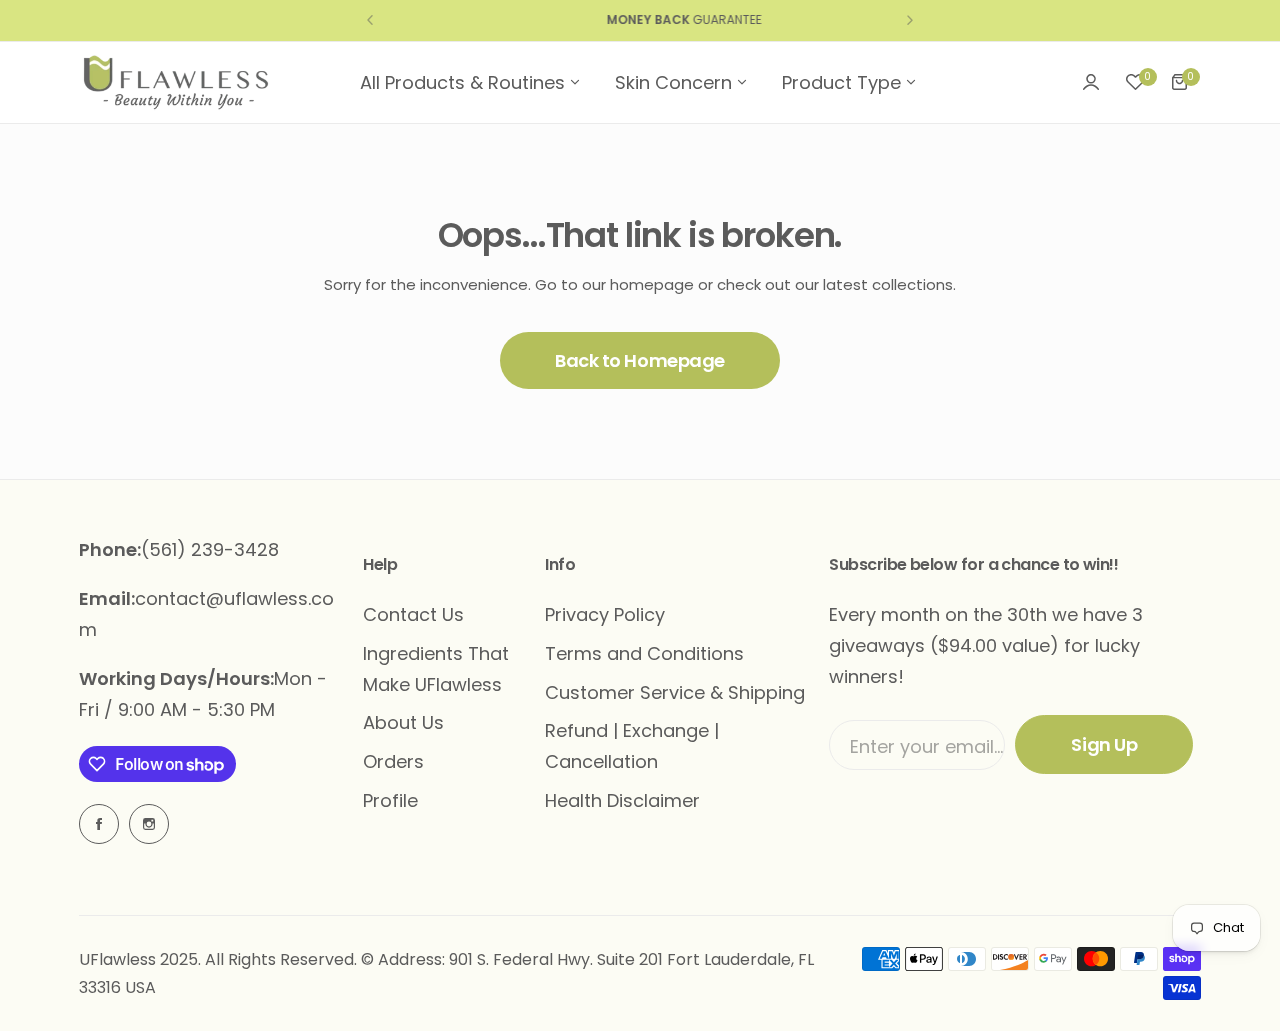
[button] (370, 20)
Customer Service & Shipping (675, 692)
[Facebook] (99, 824)
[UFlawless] (176, 82)
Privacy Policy (605, 614)
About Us (403, 722)
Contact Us (413, 614)
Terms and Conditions (644, 653)
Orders (393, 761)
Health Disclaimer (622, 800)
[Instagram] (149, 824)
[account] (1091, 82)
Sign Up (1104, 744)
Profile (390, 800)
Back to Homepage (640, 360)
